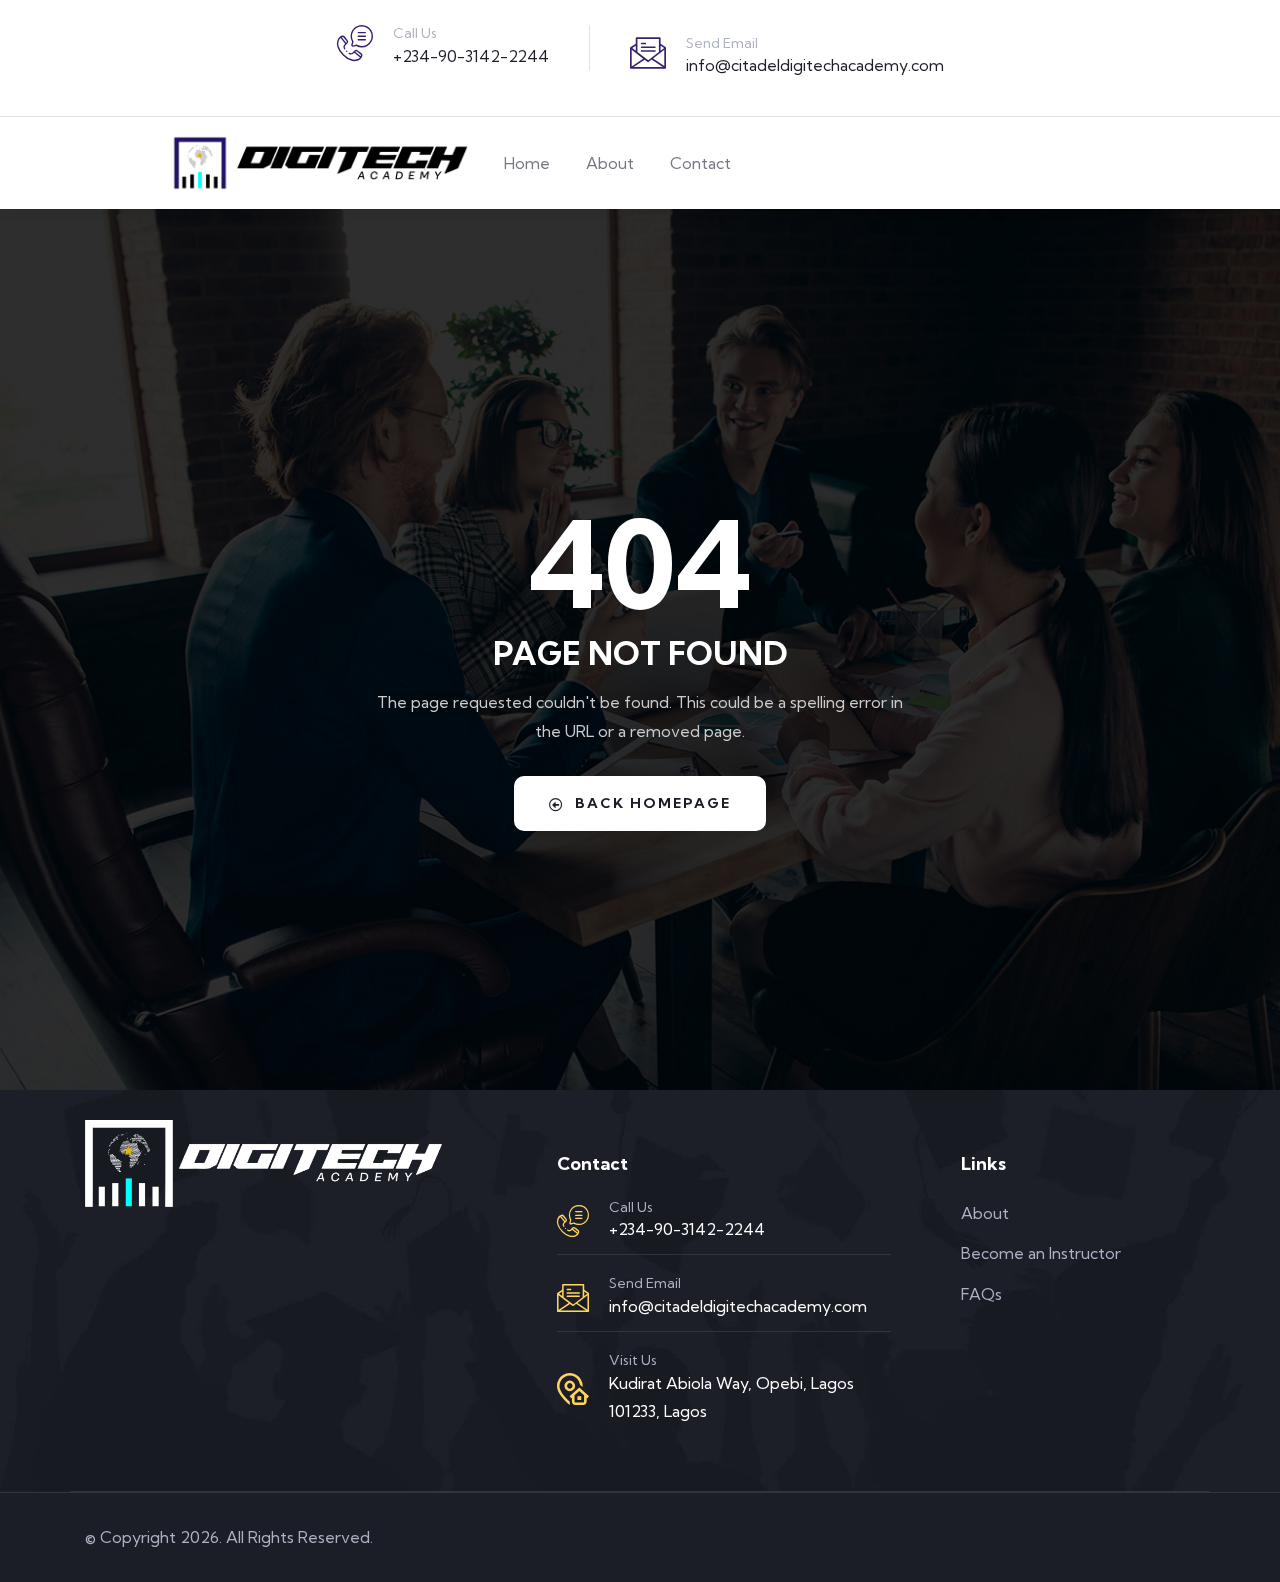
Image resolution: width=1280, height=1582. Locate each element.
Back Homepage (653, 803)
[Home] (318, 163)
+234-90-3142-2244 (471, 56)
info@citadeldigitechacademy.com (815, 65)
